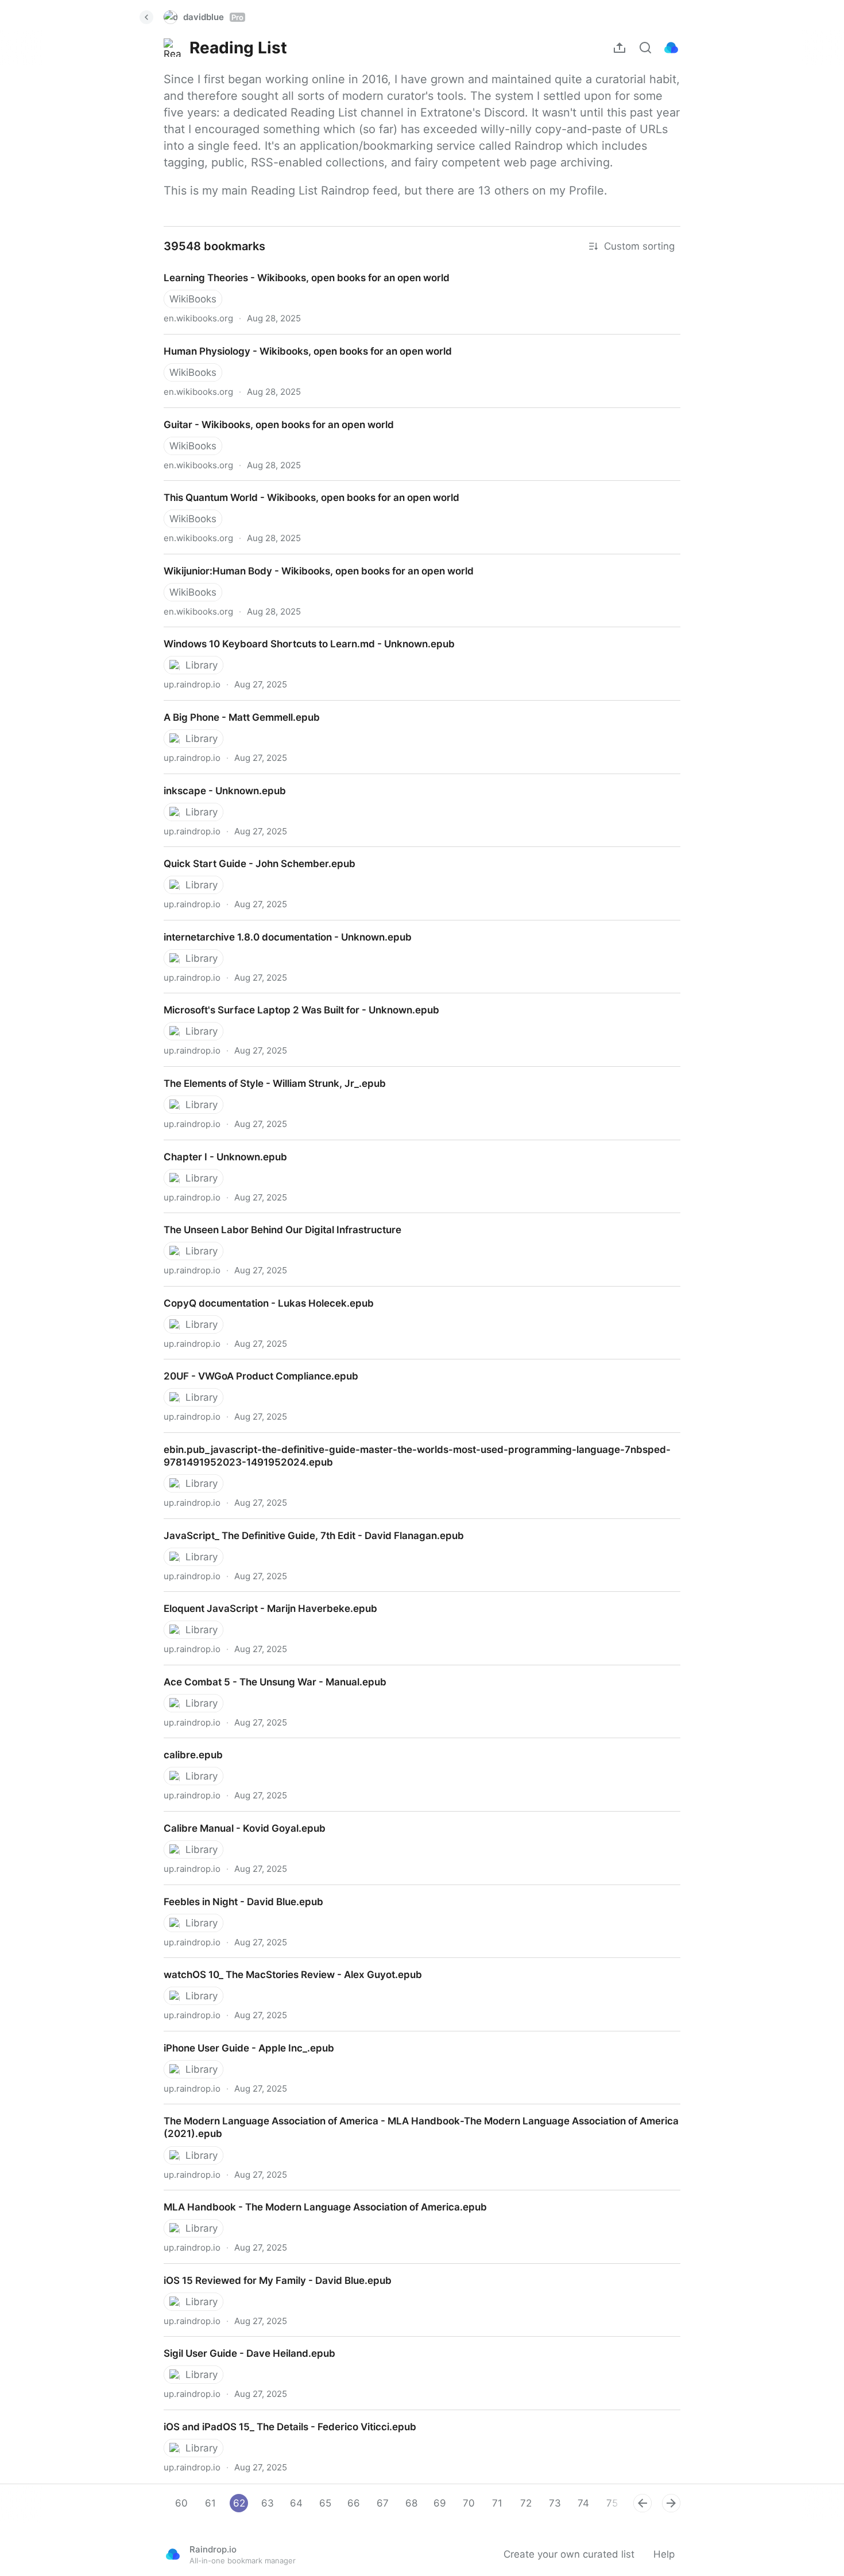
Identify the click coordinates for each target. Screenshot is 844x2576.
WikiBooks (193, 299)
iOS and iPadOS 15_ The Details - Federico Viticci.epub (280, 2416)
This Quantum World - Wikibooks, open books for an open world (301, 487)
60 (181, 2503)
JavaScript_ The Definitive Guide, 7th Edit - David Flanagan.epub (303, 1525)
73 (555, 2503)
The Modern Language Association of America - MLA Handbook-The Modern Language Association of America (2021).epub (411, 2117)
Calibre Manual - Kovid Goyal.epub (234, 1818)
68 (411, 2503)
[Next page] (671, 2503)
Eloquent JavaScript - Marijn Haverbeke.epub (258, 1598)
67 (383, 2503)
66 (354, 2503)
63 (268, 2503)
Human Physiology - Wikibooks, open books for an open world (297, 341)
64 (296, 2503)
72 (526, 2503)
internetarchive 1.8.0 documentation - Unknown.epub (276, 927)
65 (325, 2503)
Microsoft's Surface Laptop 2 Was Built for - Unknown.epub (291, 1000)
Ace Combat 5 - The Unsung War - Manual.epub (265, 1672)
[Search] (645, 48)
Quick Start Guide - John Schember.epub (249, 853)
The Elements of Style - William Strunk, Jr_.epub (264, 1073)
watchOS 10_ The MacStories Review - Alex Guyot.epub (282, 1964)
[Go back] (146, 17)
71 (497, 2503)
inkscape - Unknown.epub (214, 780)
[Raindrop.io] (671, 48)
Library (202, 665)
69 (440, 2503)
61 (210, 2503)
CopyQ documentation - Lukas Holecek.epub (257, 1293)
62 (239, 2503)
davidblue (213, 17)
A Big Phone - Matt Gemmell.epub (232, 707)
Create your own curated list (569, 2554)
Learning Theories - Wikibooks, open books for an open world (296, 267)
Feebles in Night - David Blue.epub (234, 1891)
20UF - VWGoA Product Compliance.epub (250, 1366)
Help (664, 2554)
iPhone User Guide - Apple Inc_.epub (239, 2038)
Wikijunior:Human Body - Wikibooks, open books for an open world (307, 561)
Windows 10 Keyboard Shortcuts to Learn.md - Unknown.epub (299, 634)
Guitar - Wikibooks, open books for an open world (268, 414)
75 (612, 2503)
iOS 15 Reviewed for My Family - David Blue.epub (268, 2270)
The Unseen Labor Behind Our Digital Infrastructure (272, 1219)
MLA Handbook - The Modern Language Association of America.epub (315, 2197)
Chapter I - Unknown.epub (214, 1147)
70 (469, 2503)
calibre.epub (182, 1744)
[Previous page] (642, 2503)
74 (583, 2503)
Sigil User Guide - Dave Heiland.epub (240, 2343)
